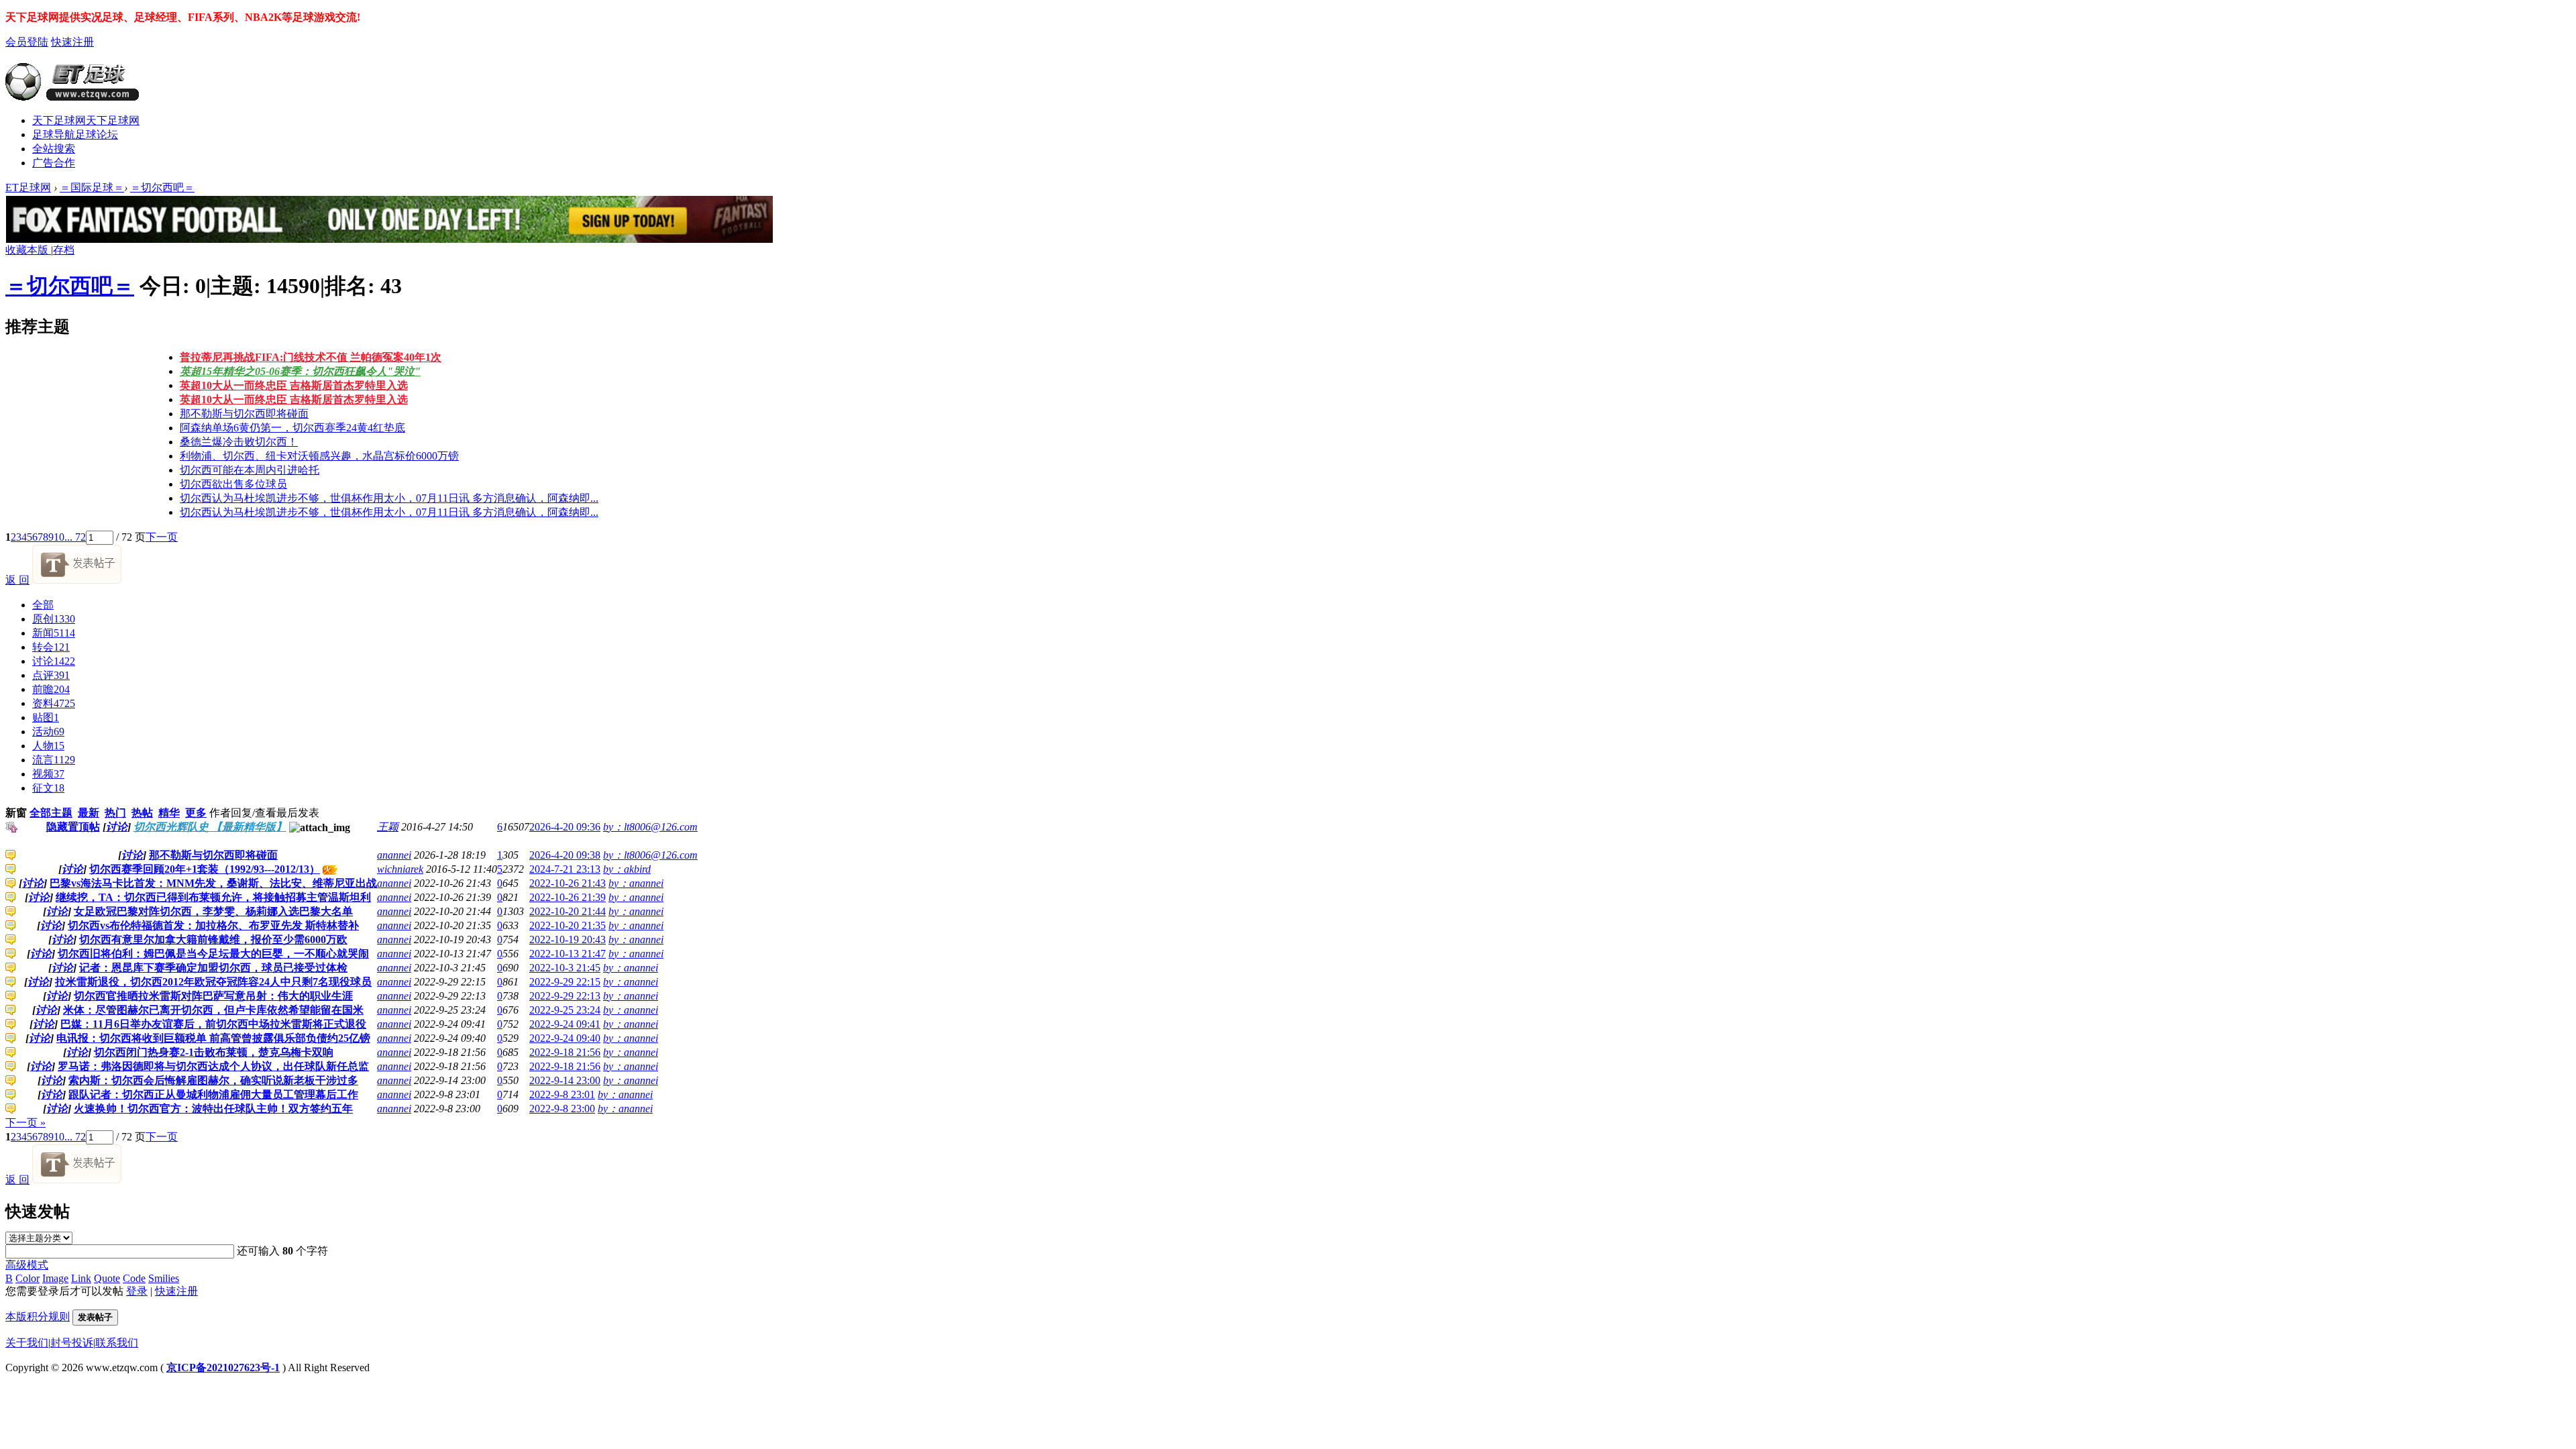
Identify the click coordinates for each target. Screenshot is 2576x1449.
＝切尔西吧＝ (162, 187)
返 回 (17, 580)
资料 (54, 703)
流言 (54, 760)
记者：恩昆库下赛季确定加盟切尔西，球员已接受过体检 (213, 968)
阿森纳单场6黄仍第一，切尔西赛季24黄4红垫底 (292, 428)
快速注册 (72, 42)
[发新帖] (77, 580)
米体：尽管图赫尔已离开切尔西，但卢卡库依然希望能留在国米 (213, 1010)
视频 (48, 774)
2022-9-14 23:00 (565, 1080)
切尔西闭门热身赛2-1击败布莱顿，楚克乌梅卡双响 (214, 1052)
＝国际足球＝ (92, 187)
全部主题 (51, 813)
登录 (137, 1291)
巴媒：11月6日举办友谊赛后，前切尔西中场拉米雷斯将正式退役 (213, 1024)
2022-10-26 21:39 (568, 897)
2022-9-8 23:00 (562, 1109)
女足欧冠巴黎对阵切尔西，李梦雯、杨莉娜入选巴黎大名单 (213, 911)
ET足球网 (28, 187)
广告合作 (54, 163)
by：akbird (627, 869)
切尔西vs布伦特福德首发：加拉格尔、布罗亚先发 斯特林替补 (213, 925)
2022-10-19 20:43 (568, 940)
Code (134, 1278)
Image (55, 1278)
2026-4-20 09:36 (565, 827)
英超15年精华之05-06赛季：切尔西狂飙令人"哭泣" (300, 371)
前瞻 (51, 689)
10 (59, 537)
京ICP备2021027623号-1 (223, 1367)
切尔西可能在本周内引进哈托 (250, 470)
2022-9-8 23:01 (562, 1094)
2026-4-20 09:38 (565, 855)
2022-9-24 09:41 (565, 1024)
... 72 (75, 537)
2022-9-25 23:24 (565, 1010)
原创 (54, 619)
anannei (394, 855)
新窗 (16, 813)
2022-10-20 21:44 (568, 911)
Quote (107, 1278)
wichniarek (400, 869)
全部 (43, 605)
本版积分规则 (38, 1317)
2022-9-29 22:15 (565, 982)
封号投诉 (72, 1343)
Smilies (164, 1278)
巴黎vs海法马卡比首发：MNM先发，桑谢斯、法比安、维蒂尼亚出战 (213, 883)
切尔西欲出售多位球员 (233, 484)
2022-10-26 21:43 (568, 883)
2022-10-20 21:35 (568, 925)
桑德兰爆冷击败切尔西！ (239, 442)
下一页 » (25, 1123)
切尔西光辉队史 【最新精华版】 (210, 827)
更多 (196, 813)
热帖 (142, 813)
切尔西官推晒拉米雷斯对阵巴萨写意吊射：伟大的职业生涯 (213, 996)
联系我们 (117, 1343)
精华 (169, 813)
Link (81, 1278)
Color (28, 1278)
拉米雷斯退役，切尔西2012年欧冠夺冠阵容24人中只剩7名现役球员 (213, 982)
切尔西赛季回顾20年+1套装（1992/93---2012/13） (205, 869)
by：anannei (636, 883)
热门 (115, 813)
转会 (51, 647)
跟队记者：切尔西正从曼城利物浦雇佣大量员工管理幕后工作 (213, 1094)
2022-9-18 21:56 (565, 1052)
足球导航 (75, 135)
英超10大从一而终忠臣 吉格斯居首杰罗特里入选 (294, 385)
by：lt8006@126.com (650, 827)
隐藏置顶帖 (73, 827)
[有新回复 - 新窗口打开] (11, 857)
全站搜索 (54, 149)
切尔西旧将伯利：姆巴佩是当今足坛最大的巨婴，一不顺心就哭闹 (213, 954)
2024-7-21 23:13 (565, 869)
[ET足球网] (72, 95)
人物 (48, 746)
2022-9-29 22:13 (565, 996)
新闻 (54, 633)
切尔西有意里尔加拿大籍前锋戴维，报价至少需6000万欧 (213, 940)
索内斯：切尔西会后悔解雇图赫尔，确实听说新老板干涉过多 (213, 1080)
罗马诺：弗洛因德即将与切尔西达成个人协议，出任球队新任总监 (213, 1066)
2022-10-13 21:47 (568, 954)
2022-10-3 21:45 (565, 968)
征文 (48, 788)
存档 (64, 250)
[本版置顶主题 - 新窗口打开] (12, 829)
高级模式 (27, 1265)
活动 (48, 732)
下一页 (162, 537)
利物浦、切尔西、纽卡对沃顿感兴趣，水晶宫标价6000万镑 (319, 456)
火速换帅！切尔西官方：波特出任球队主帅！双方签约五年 (213, 1109)
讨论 (54, 661)
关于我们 (27, 1343)
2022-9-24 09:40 (565, 1038)
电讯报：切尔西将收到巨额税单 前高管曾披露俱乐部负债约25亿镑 (213, 1038)
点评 (51, 675)
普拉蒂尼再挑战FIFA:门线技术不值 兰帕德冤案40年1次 (311, 357)
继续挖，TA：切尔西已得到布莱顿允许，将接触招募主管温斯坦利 (213, 897)
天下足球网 (86, 120)
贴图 (46, 717)
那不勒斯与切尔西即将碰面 (244, 414)
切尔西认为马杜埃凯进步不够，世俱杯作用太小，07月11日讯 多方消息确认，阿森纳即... (389, 498)
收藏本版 (28, 250)
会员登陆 (27, 42)
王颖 (388, 827)
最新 (89, 813)
